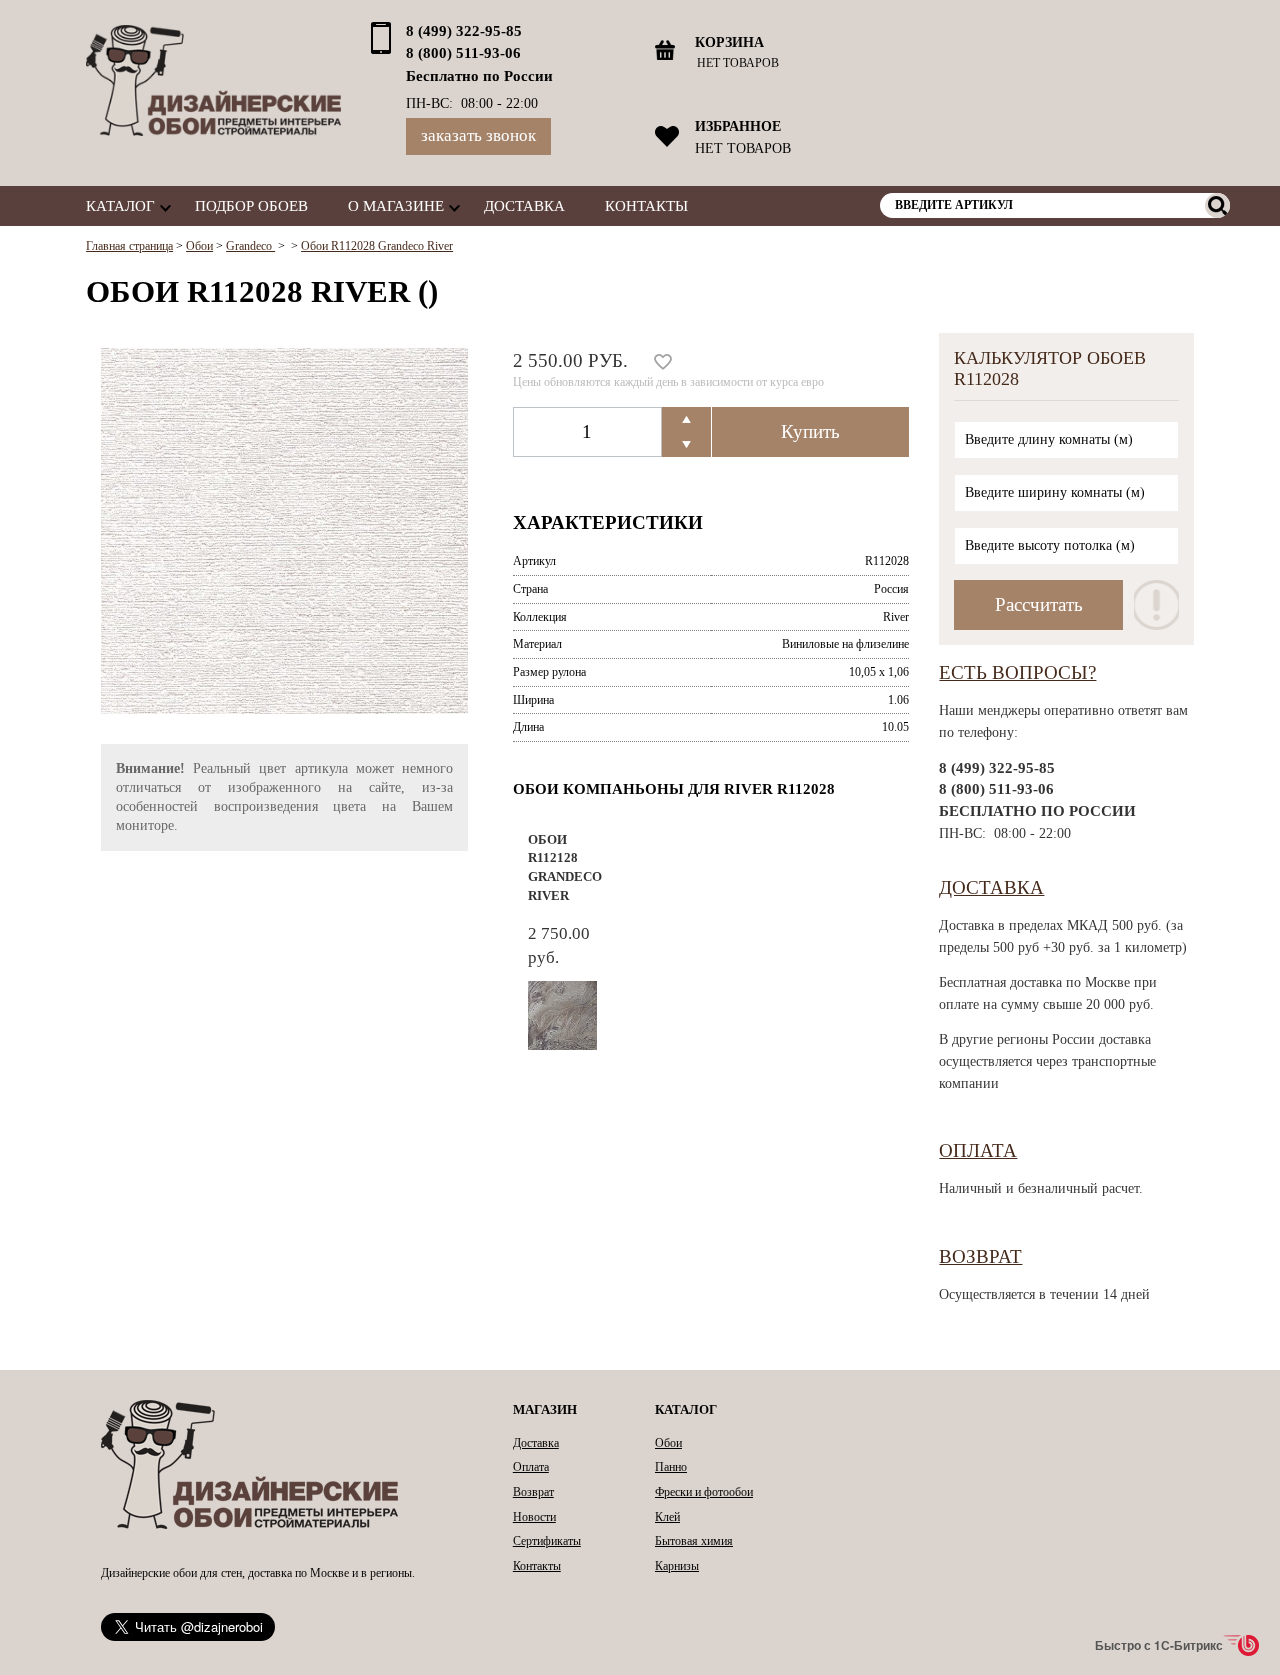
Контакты (646, 205)
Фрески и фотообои (704, 1492)
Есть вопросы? (1017, 672)
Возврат (980, 1256)
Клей (667, 1517)
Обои (668, 1443)
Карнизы (677, 1566)
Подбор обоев (251, 205)
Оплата (978, 1150)
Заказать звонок (478, 135)
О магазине (396, 205)
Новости (534, 1517)
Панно (671, 1467)
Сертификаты (547, 1541)
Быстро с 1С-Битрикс (1159, 1645)
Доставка (524, 205)
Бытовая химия (694, 1541)
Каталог (120, 205)
